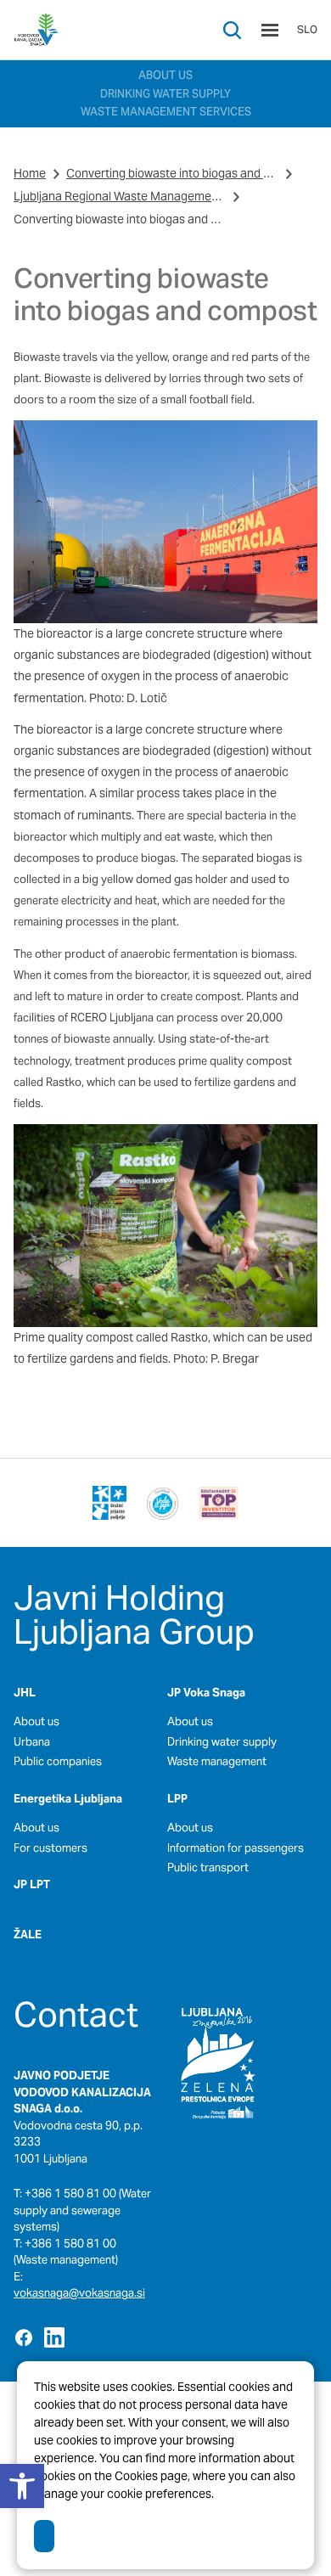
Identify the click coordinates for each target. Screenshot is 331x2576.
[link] (36, 30)
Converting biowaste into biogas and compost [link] (172, 173)
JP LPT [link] (32, 1884)
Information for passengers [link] (236, 1848)
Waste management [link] (217, 1761)
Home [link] (30, 173)
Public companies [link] (58, 1761)
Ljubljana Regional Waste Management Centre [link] (120, 196)
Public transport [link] (208, 1867)
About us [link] (36, 1721)
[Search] (232, 30)
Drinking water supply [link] (222, 1742)
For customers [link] (50, 1848)
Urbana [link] (32, 1742)
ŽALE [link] (28, 1935)
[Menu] (270, 30)
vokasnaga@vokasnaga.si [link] (79, 2293)
